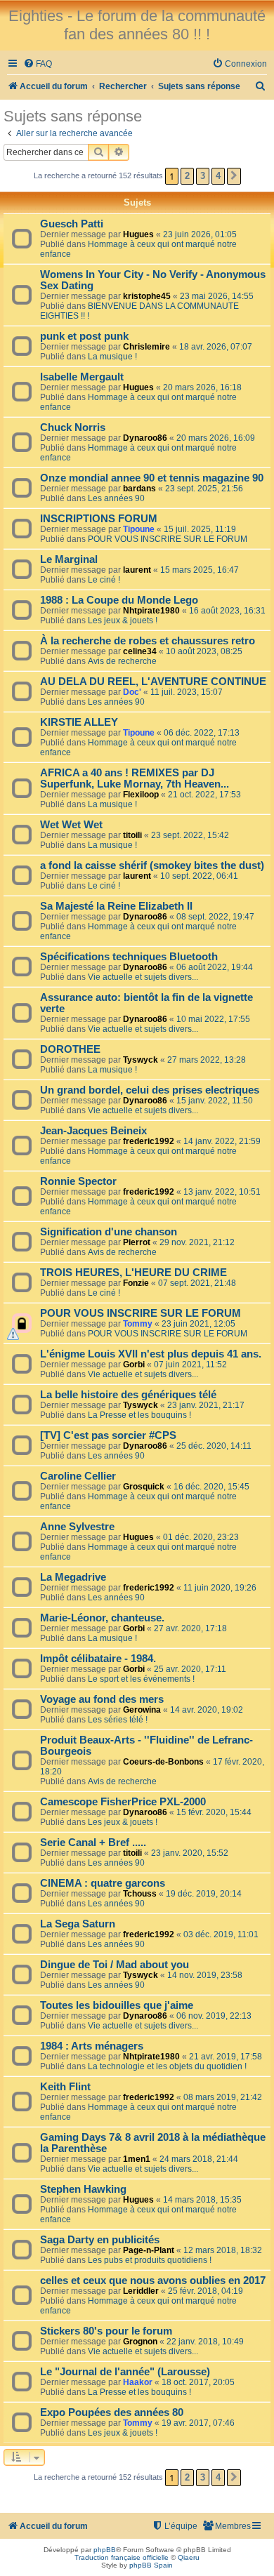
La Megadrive (73, 1577)
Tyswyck (141, 1060)
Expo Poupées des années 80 (112, 2412)
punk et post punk (84, 336)
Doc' (132, 692)
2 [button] (187, 176)
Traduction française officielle (122, 2557)
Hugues (138, 234)
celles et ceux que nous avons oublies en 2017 (153, 2280)
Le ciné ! (104, 580)
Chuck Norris (73, 427)
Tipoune (139, 529)
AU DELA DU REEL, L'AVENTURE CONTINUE (153, 682)
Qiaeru (189, 2557)
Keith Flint (65, 2087)
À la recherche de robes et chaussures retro (148, 641)
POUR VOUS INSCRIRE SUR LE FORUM (168, 539)
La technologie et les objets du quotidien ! (167, 2066)
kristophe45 (147, 296)
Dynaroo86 (145, 438)
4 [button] (218, 176)
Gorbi (134, 1365)
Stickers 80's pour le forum (106, 2331)
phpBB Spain (151, 2565)
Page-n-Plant (149, 2250)
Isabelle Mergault (82, 377)
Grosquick (144, 1487)
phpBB (105, 2550)
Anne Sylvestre (77, 1527)
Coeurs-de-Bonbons (163, 1762)
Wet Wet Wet (71, 825)
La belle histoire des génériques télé (128, 1395)
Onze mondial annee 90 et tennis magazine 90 (152, 478)
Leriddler (141, 2291)
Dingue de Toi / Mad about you (115, 1965)
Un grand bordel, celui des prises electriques (150, 1090)
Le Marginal (69, 559)
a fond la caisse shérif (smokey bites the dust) (152, 865)
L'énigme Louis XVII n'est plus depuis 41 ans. (151, 1354)
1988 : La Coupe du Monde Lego (119, 600)
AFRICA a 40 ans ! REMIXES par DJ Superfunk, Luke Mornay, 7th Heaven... (135, 778)
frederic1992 (149, 1141)
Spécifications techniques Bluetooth (129, 957)
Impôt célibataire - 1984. (98, 1659)
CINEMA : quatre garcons (103, 1883)
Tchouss (140, 1894)
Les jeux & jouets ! (123, 620)
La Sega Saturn (78, 1924)
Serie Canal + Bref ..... (93, 1843)
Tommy (138, 1324)
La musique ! (112, 357)
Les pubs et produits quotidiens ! (150, 2260)
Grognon (140, 2342)
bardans (139, 489)
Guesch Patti (72, 224)
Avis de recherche (122, 661)
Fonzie (136, 1283)
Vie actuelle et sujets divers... (143, 977)
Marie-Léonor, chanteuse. (102, 1618)
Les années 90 (116, 498)
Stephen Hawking (83, 2189)
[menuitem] (38, 64)
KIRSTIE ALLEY (79, 722)
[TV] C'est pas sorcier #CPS (108, 1435)
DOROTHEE (70, 1049)
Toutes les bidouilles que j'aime (117, 2005)
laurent (137, 570)
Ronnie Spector (78, 1181)
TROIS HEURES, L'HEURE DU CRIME (133, 1273)
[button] (234, 176)
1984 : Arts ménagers (92, 2046)
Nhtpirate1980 (151, 611)
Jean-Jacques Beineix (93, 1131)
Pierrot (137, 1242)
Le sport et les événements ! (141, 1679)
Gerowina (142, 1710)
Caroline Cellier (78, 1476)
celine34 (140, 651)
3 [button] (203, 176)
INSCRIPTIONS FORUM (99, 519)
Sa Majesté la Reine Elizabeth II (116, 906)
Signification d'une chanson (109, 1232)
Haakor (138, 2382)
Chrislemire (146, 347)
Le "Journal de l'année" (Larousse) (125, 2372)
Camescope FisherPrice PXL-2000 (123, 1802)
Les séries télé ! (118, 1720)
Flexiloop (141, 795)
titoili (132, 835)
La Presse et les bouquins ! (139, 1415)
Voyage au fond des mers (102, 1699)
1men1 (137, 2159)
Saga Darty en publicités (100, 2240)
